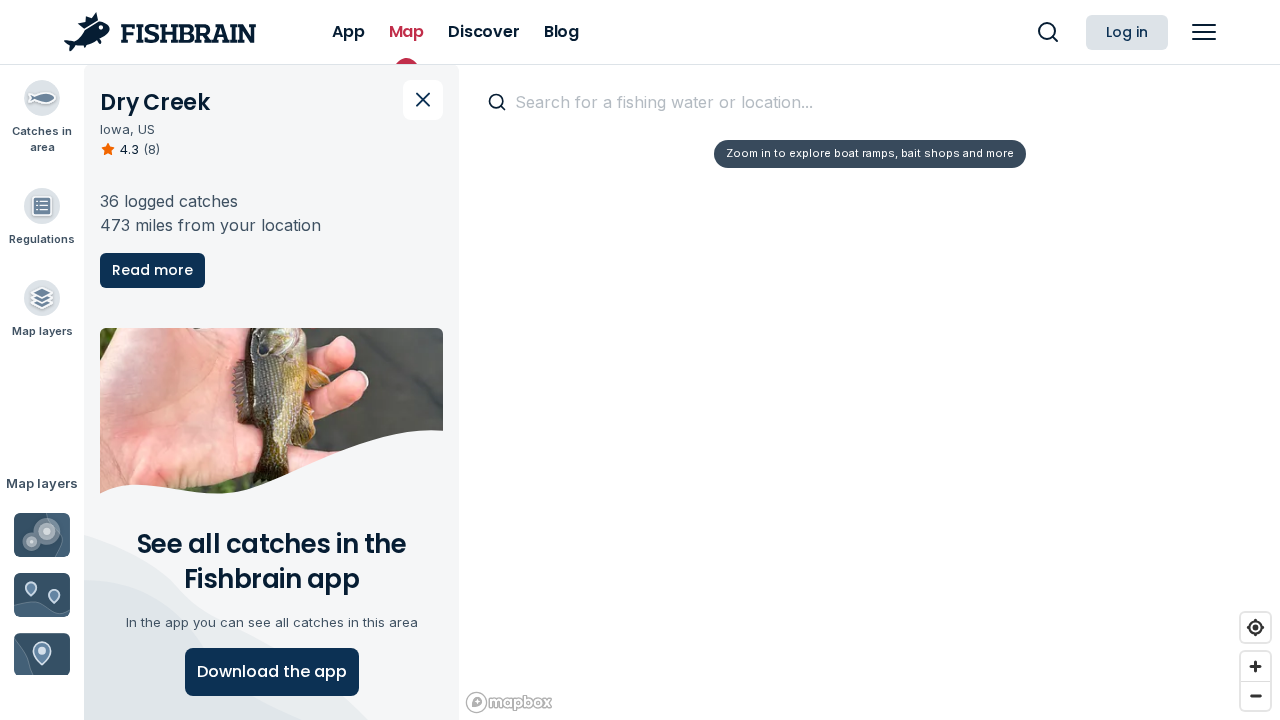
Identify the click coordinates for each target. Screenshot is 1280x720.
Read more (152, 270)
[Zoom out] (1255, 695)
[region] (869, 392)
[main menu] (1204, 32)
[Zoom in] (1255, 666)
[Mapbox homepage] (509, 702)
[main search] (1048, 32)
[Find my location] (1255, 627)
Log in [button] (1127, 32)
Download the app (272, 671)
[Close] (423, 100)
